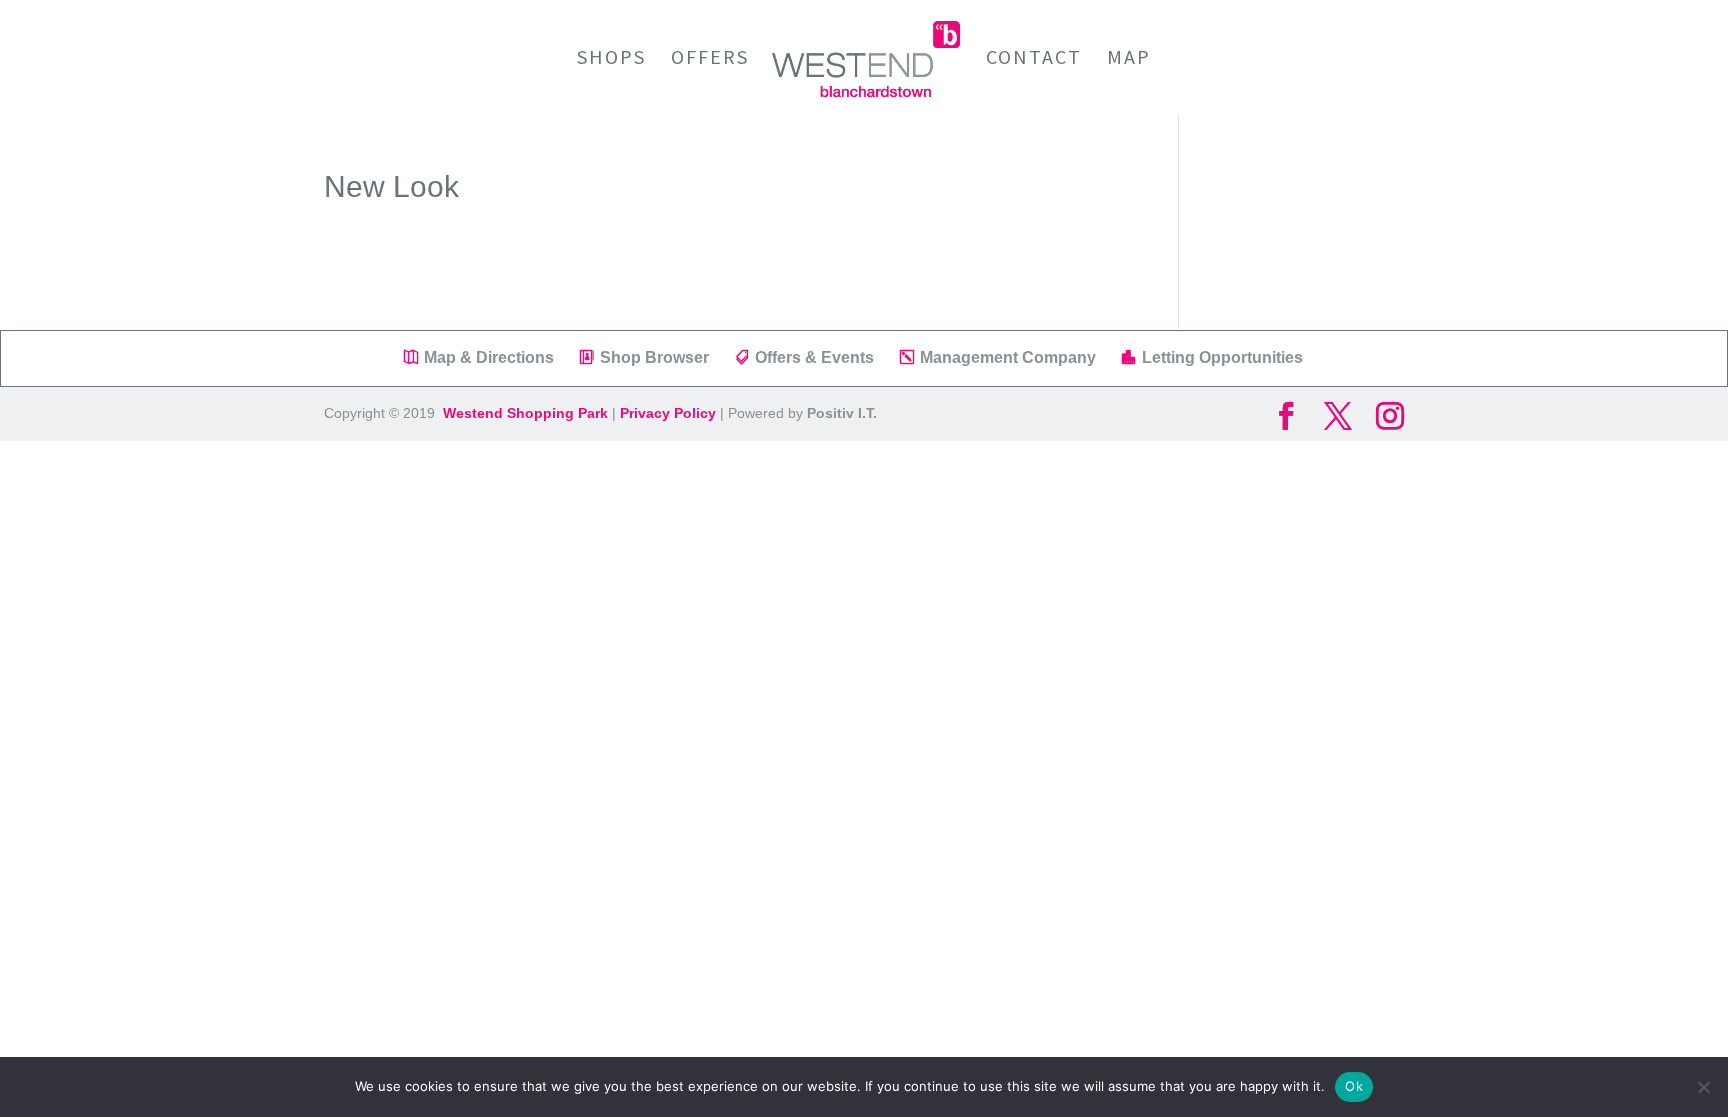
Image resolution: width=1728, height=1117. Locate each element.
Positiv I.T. (842, 413)
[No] (1703, 1087)
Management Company (1008, 357)
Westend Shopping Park (523, 413)
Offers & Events (814, 357)
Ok (1354, 1086)
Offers (710, 59)
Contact (1034, 59)
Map (1129, 59)
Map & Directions (489, 357)
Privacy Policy (668, 413)
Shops (611, 59)
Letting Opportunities (1222, 357)
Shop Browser (654, 357)
